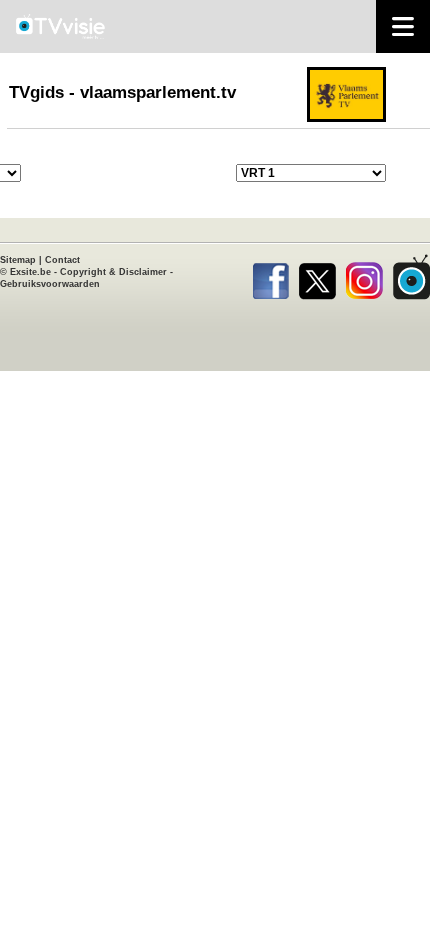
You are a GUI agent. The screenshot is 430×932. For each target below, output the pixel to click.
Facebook (270, 277)
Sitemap (18, 260)
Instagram (364, 277)
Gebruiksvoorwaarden (50, 284)
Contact (62, 260)
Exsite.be (30, 272)
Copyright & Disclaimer (113, 272)
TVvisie (411, 277)
